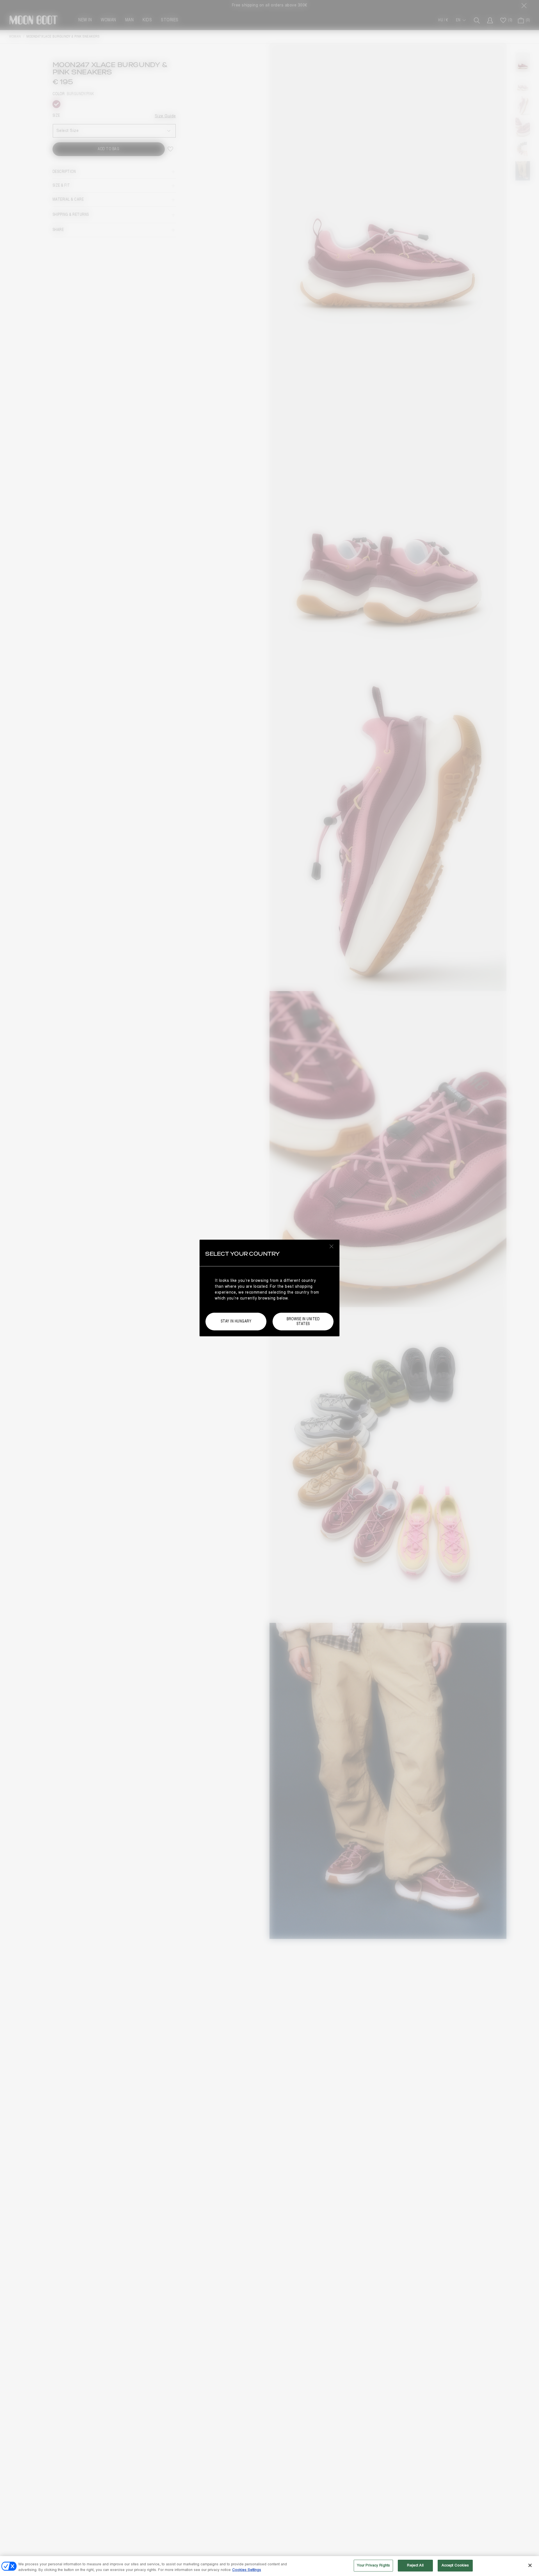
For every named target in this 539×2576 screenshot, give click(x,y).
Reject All (415, 2565)
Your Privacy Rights (373, 2565)
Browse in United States (303, 1321)
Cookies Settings (247, 2570)
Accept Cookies (455, 2565)
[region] (269, 2566)
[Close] (530, 2565)
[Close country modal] (332, 1246)
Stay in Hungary (236, 1321)
